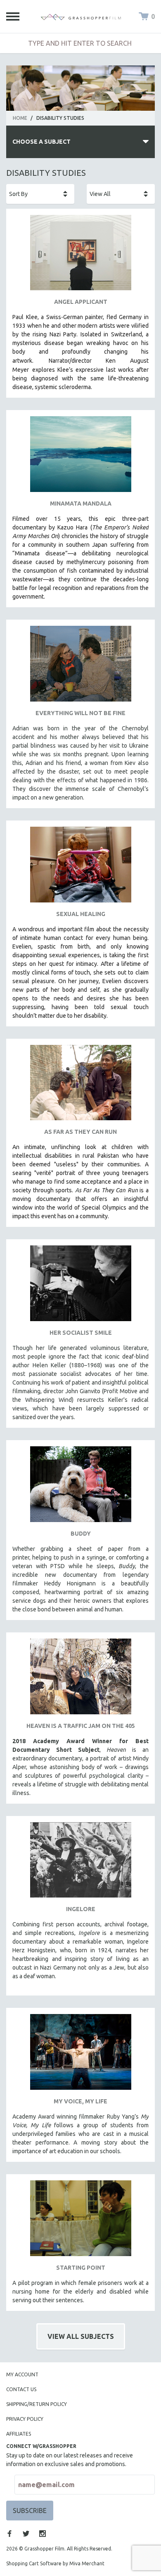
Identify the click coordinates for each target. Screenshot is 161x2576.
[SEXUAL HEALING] (80, 868)
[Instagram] (43, 2534)
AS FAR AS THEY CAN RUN (80, 1132)
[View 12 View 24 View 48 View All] (121, 194)
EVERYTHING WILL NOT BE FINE (80, 713)
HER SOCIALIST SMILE (81, 1333)
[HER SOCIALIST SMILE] (80, 1286)
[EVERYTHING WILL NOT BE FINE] (80, 667)
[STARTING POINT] (80, 2221)
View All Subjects (81, 2336)
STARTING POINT (81, 2268)
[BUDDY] (80, 1487)
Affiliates (19, 2434)
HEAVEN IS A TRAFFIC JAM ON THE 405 (81, 1726)
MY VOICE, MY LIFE (80, 2101)
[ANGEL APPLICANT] (80, 256)
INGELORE (81, 1909)
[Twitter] (26, 2534)
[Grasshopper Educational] (81, 16)
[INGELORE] (80, 1863)
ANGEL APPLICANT (81, 302)
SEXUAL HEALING (81, 914)
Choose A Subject (41, 142)
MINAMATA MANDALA (81, 504)
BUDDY (81, 1534)
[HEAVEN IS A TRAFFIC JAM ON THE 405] (80, 1680)
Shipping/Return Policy (37, 2404)
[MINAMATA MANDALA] (80, 457)
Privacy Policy (25, 2419)
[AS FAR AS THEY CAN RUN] (80, 1086)
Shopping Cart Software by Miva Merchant (55, 2563)
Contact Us (21, 2389)
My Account (22, 2374)
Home (20, 118)
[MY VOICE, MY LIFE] (80, 2055)
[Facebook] (9, 2534)
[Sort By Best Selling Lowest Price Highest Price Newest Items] (40, 194)
